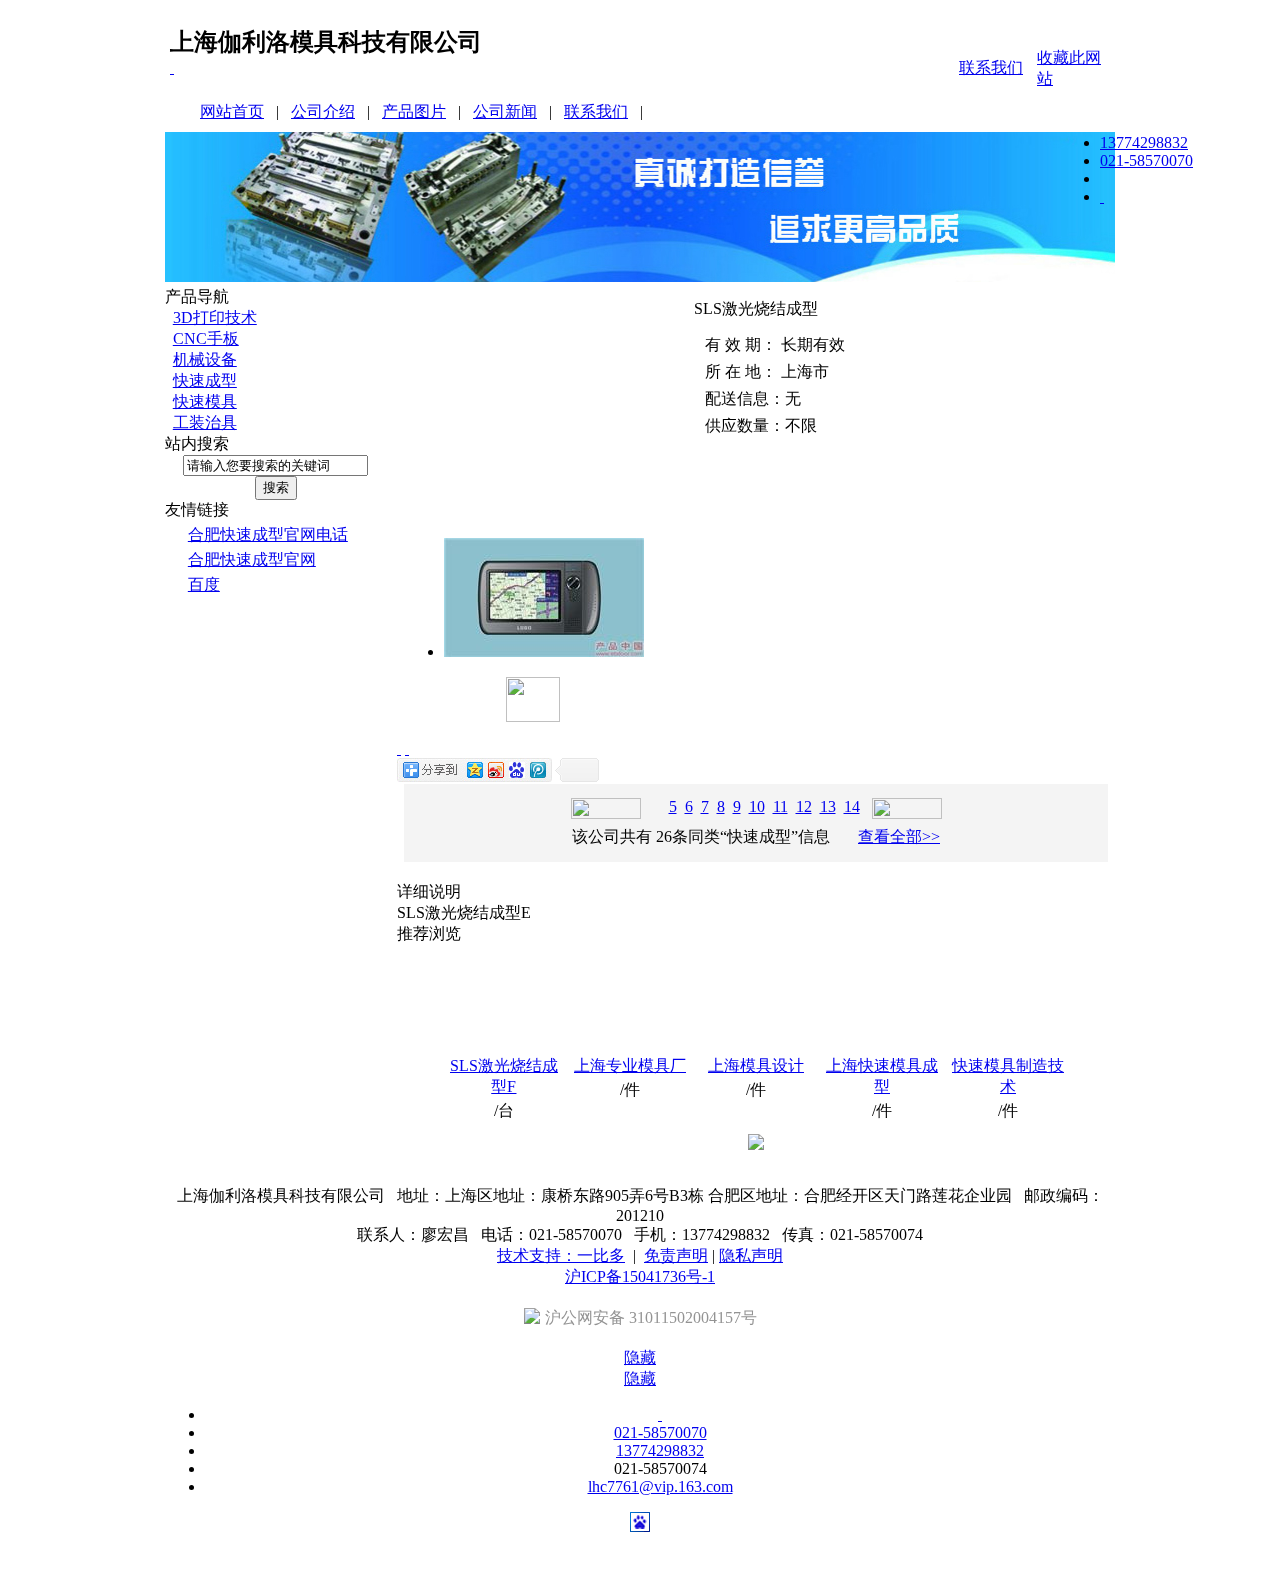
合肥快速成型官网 (252, 559)
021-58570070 (1146, 160)
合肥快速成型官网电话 (268, 534)
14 (852, 806)
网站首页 (232, 111)
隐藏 (640, 1357)
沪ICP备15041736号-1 (640, 1276)
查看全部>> (899, 836)
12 (804, 806)
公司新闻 (505, 111)
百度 (204, 584)
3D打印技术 (215, 317)
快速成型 (205, 380)
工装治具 (205, 422)
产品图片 (414, 111)
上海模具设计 (756, 1065)
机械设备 (205, 359)
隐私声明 (751, 1255)
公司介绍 (323, 111)
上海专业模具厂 (630, 1065)
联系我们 (991, 67)
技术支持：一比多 (561, 1255)
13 (828, 806)
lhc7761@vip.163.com (660, 1486)
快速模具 (205, 401)
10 (757, 806)
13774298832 (1144, 142)
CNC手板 (206, 338)
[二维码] (172, 67)
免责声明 (676, 1255)
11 (780, 806)
